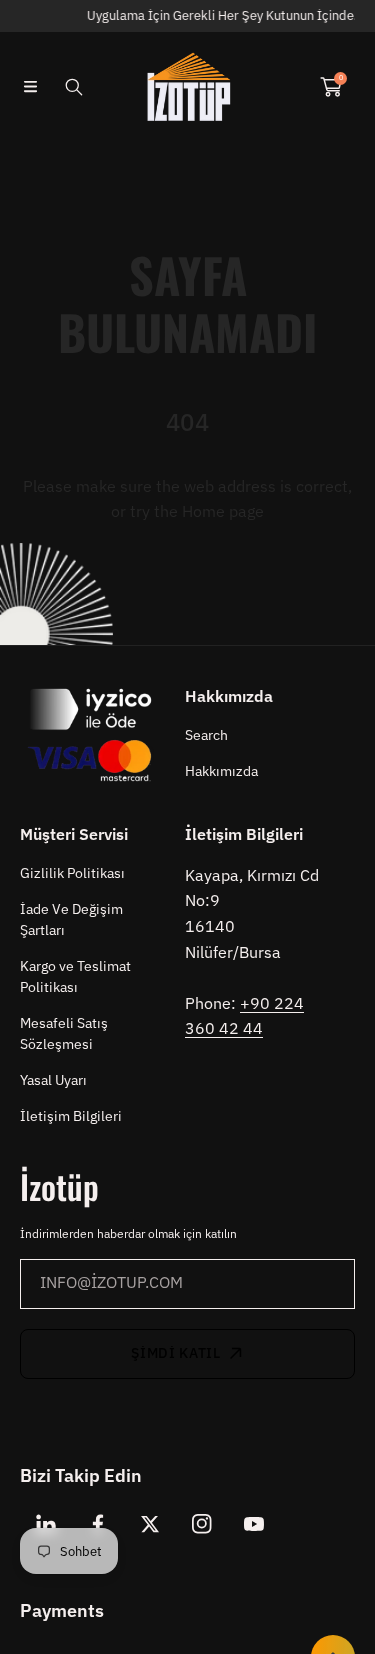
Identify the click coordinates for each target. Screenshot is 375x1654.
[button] (30, 87)
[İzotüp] (188, 87)
